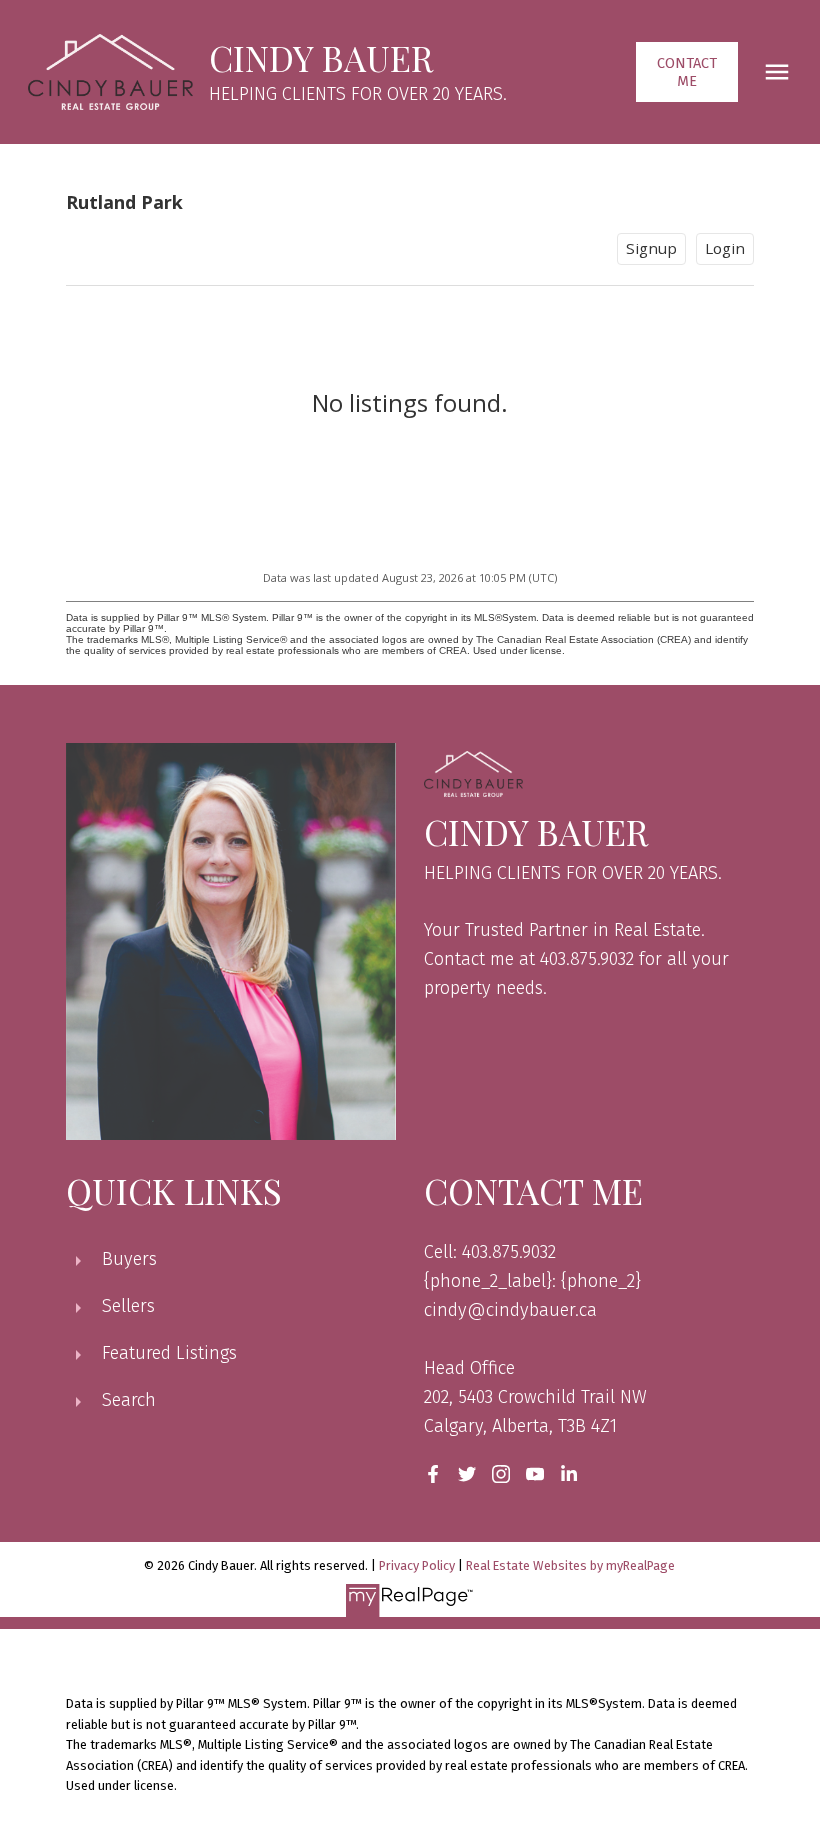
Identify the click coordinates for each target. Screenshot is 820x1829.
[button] (687, 72)
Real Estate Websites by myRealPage (570, 1565)
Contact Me (687, 72)
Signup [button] (651, 248)
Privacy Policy (417, 1565)
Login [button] (725, 248)
